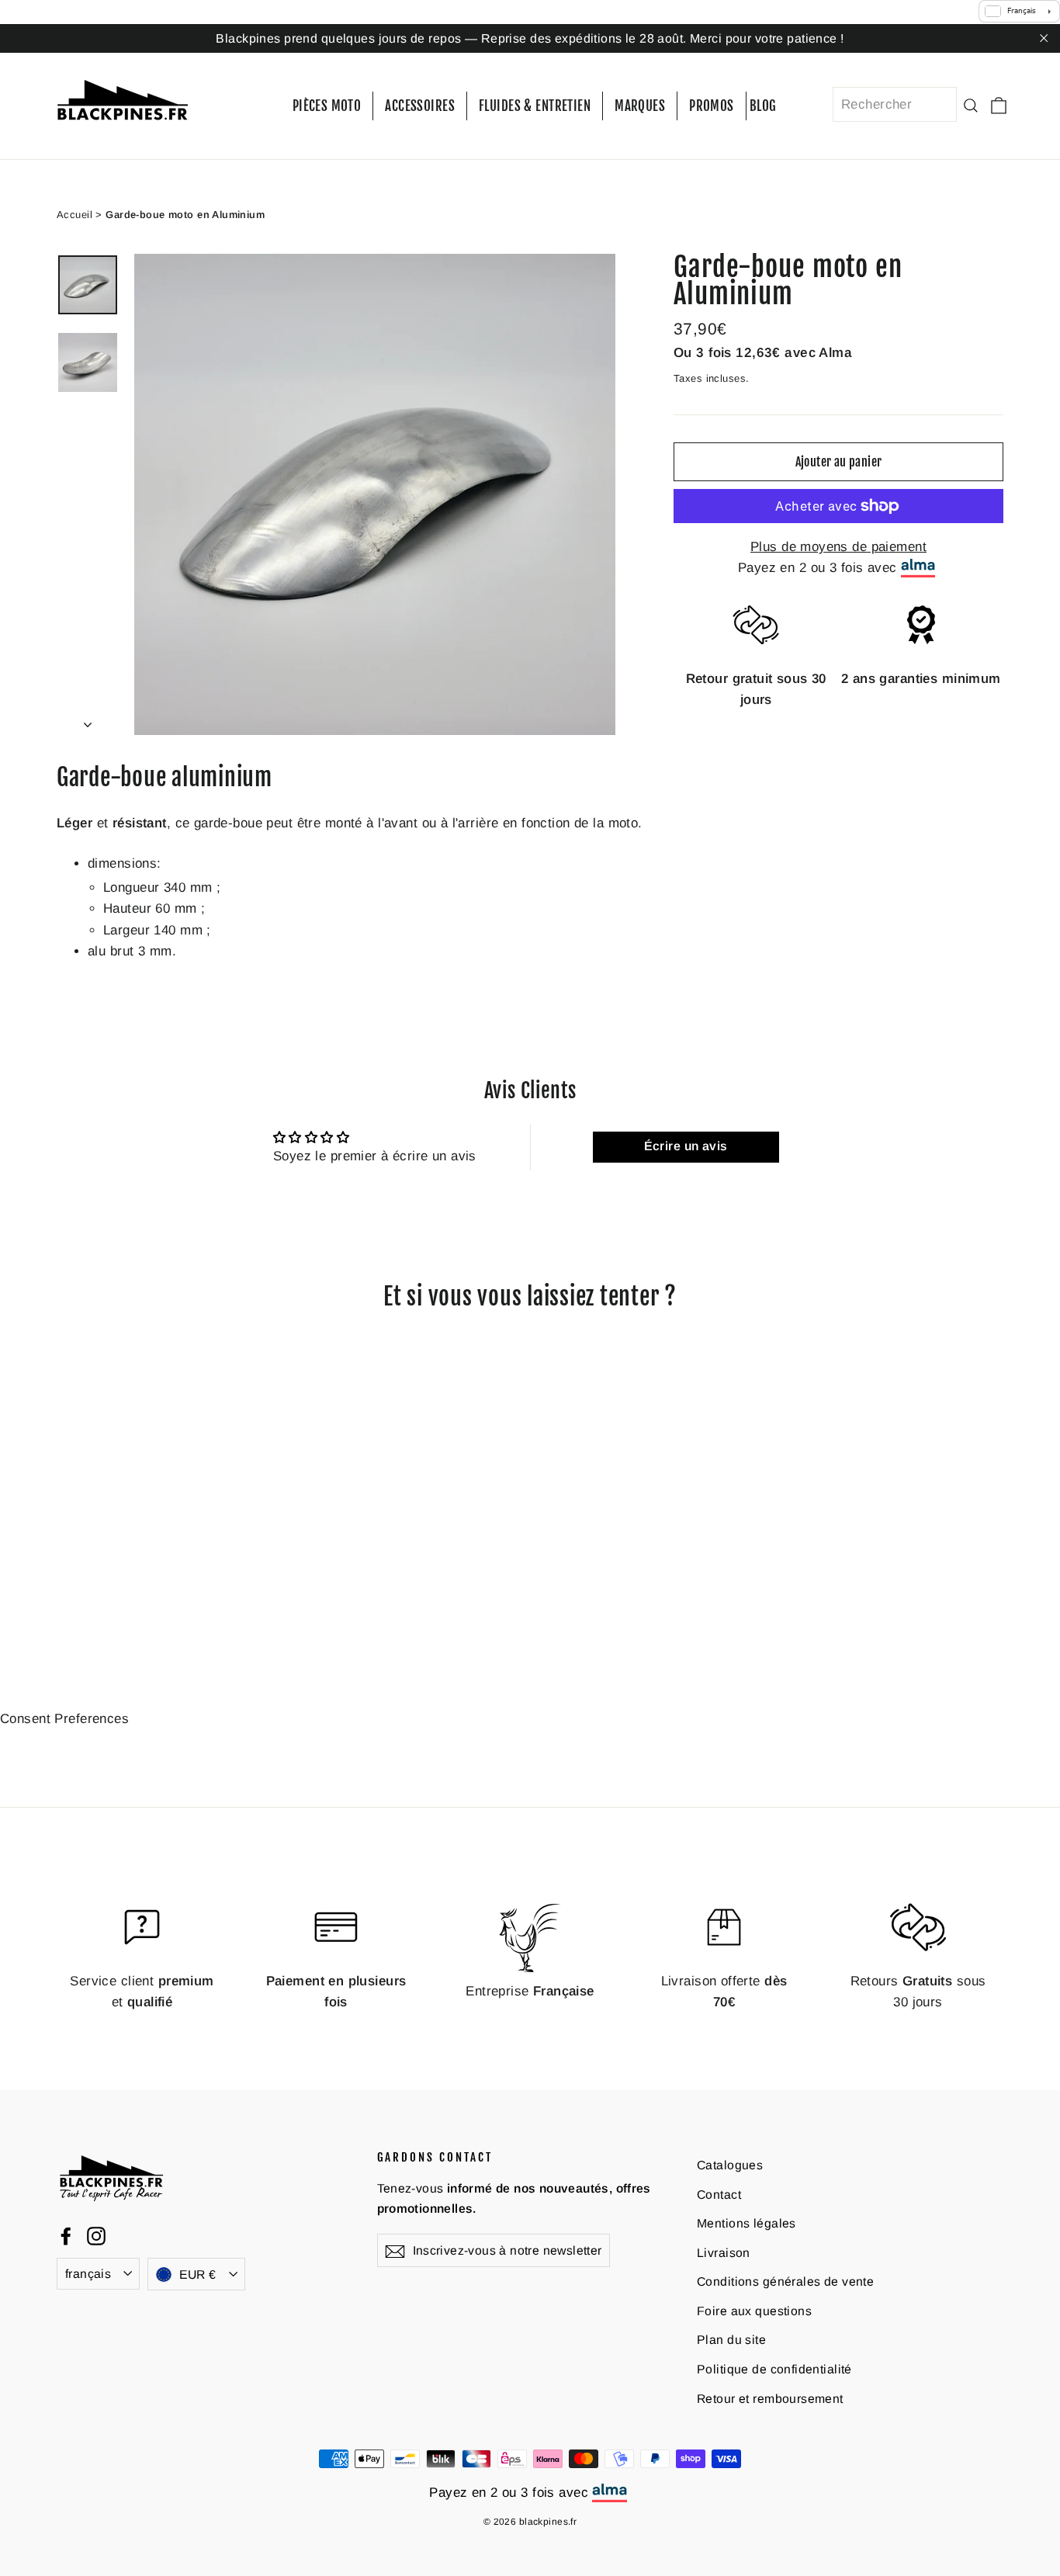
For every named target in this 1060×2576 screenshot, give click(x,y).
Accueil (74, 214)
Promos (712, 106)
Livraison (724, 2252)
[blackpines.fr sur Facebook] (66, 2235)
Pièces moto (327, 106)
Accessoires (420, 106)
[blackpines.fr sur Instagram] (96, 2235)
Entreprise (530, 1991)
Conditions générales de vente (785, 2281)
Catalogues (730, 2165)
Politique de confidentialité (774, 2369)
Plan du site (731, 2340)
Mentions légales (747, 2223)
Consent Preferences (64, 1718)
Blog (763, 106)
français (88, 2274)
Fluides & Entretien (535, 106)
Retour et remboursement (770, 2398)
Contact (719, 2194)
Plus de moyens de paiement (838, 547)
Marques (640, 106)
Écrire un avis (686, 1146)
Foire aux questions (754, 2311)
